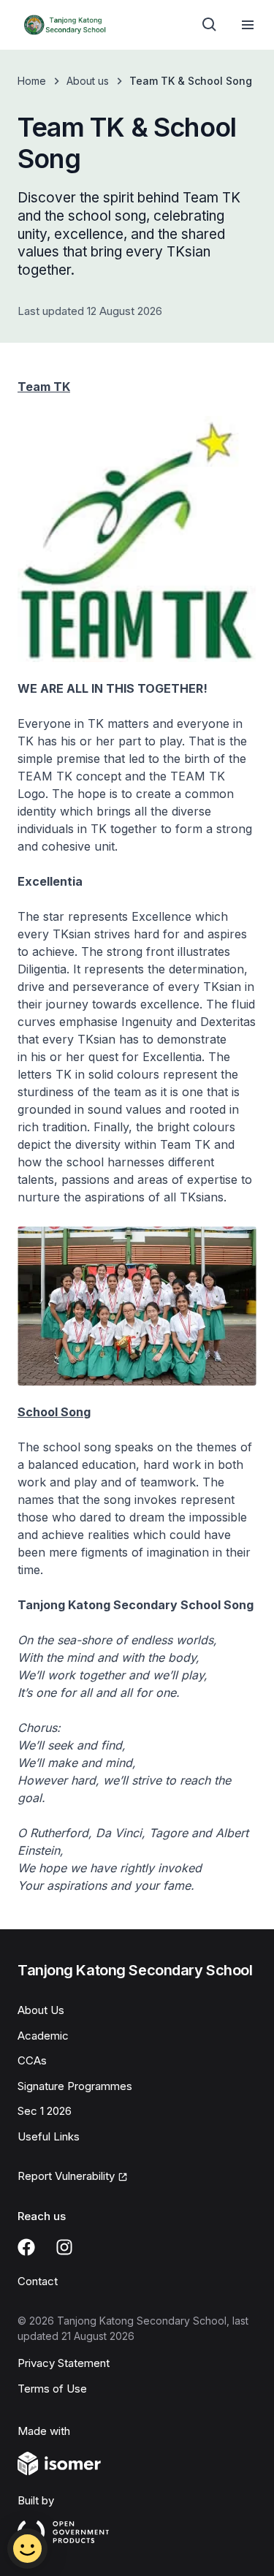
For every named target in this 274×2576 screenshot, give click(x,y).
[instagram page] (64, 2247)
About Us (41, 2010)
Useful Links (49, 2136)
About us (88, 81)
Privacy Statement (64, 2363)
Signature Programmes (75, 2086)
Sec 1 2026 (45, 2111)
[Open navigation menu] (248, 25)
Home (32, 81)
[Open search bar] (210, 25)
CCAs (32, 2060)
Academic (43, 2036)
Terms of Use (52, 2389)
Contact (38, 2281)
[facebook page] (26, 2247)
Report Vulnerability (66, 2176)
